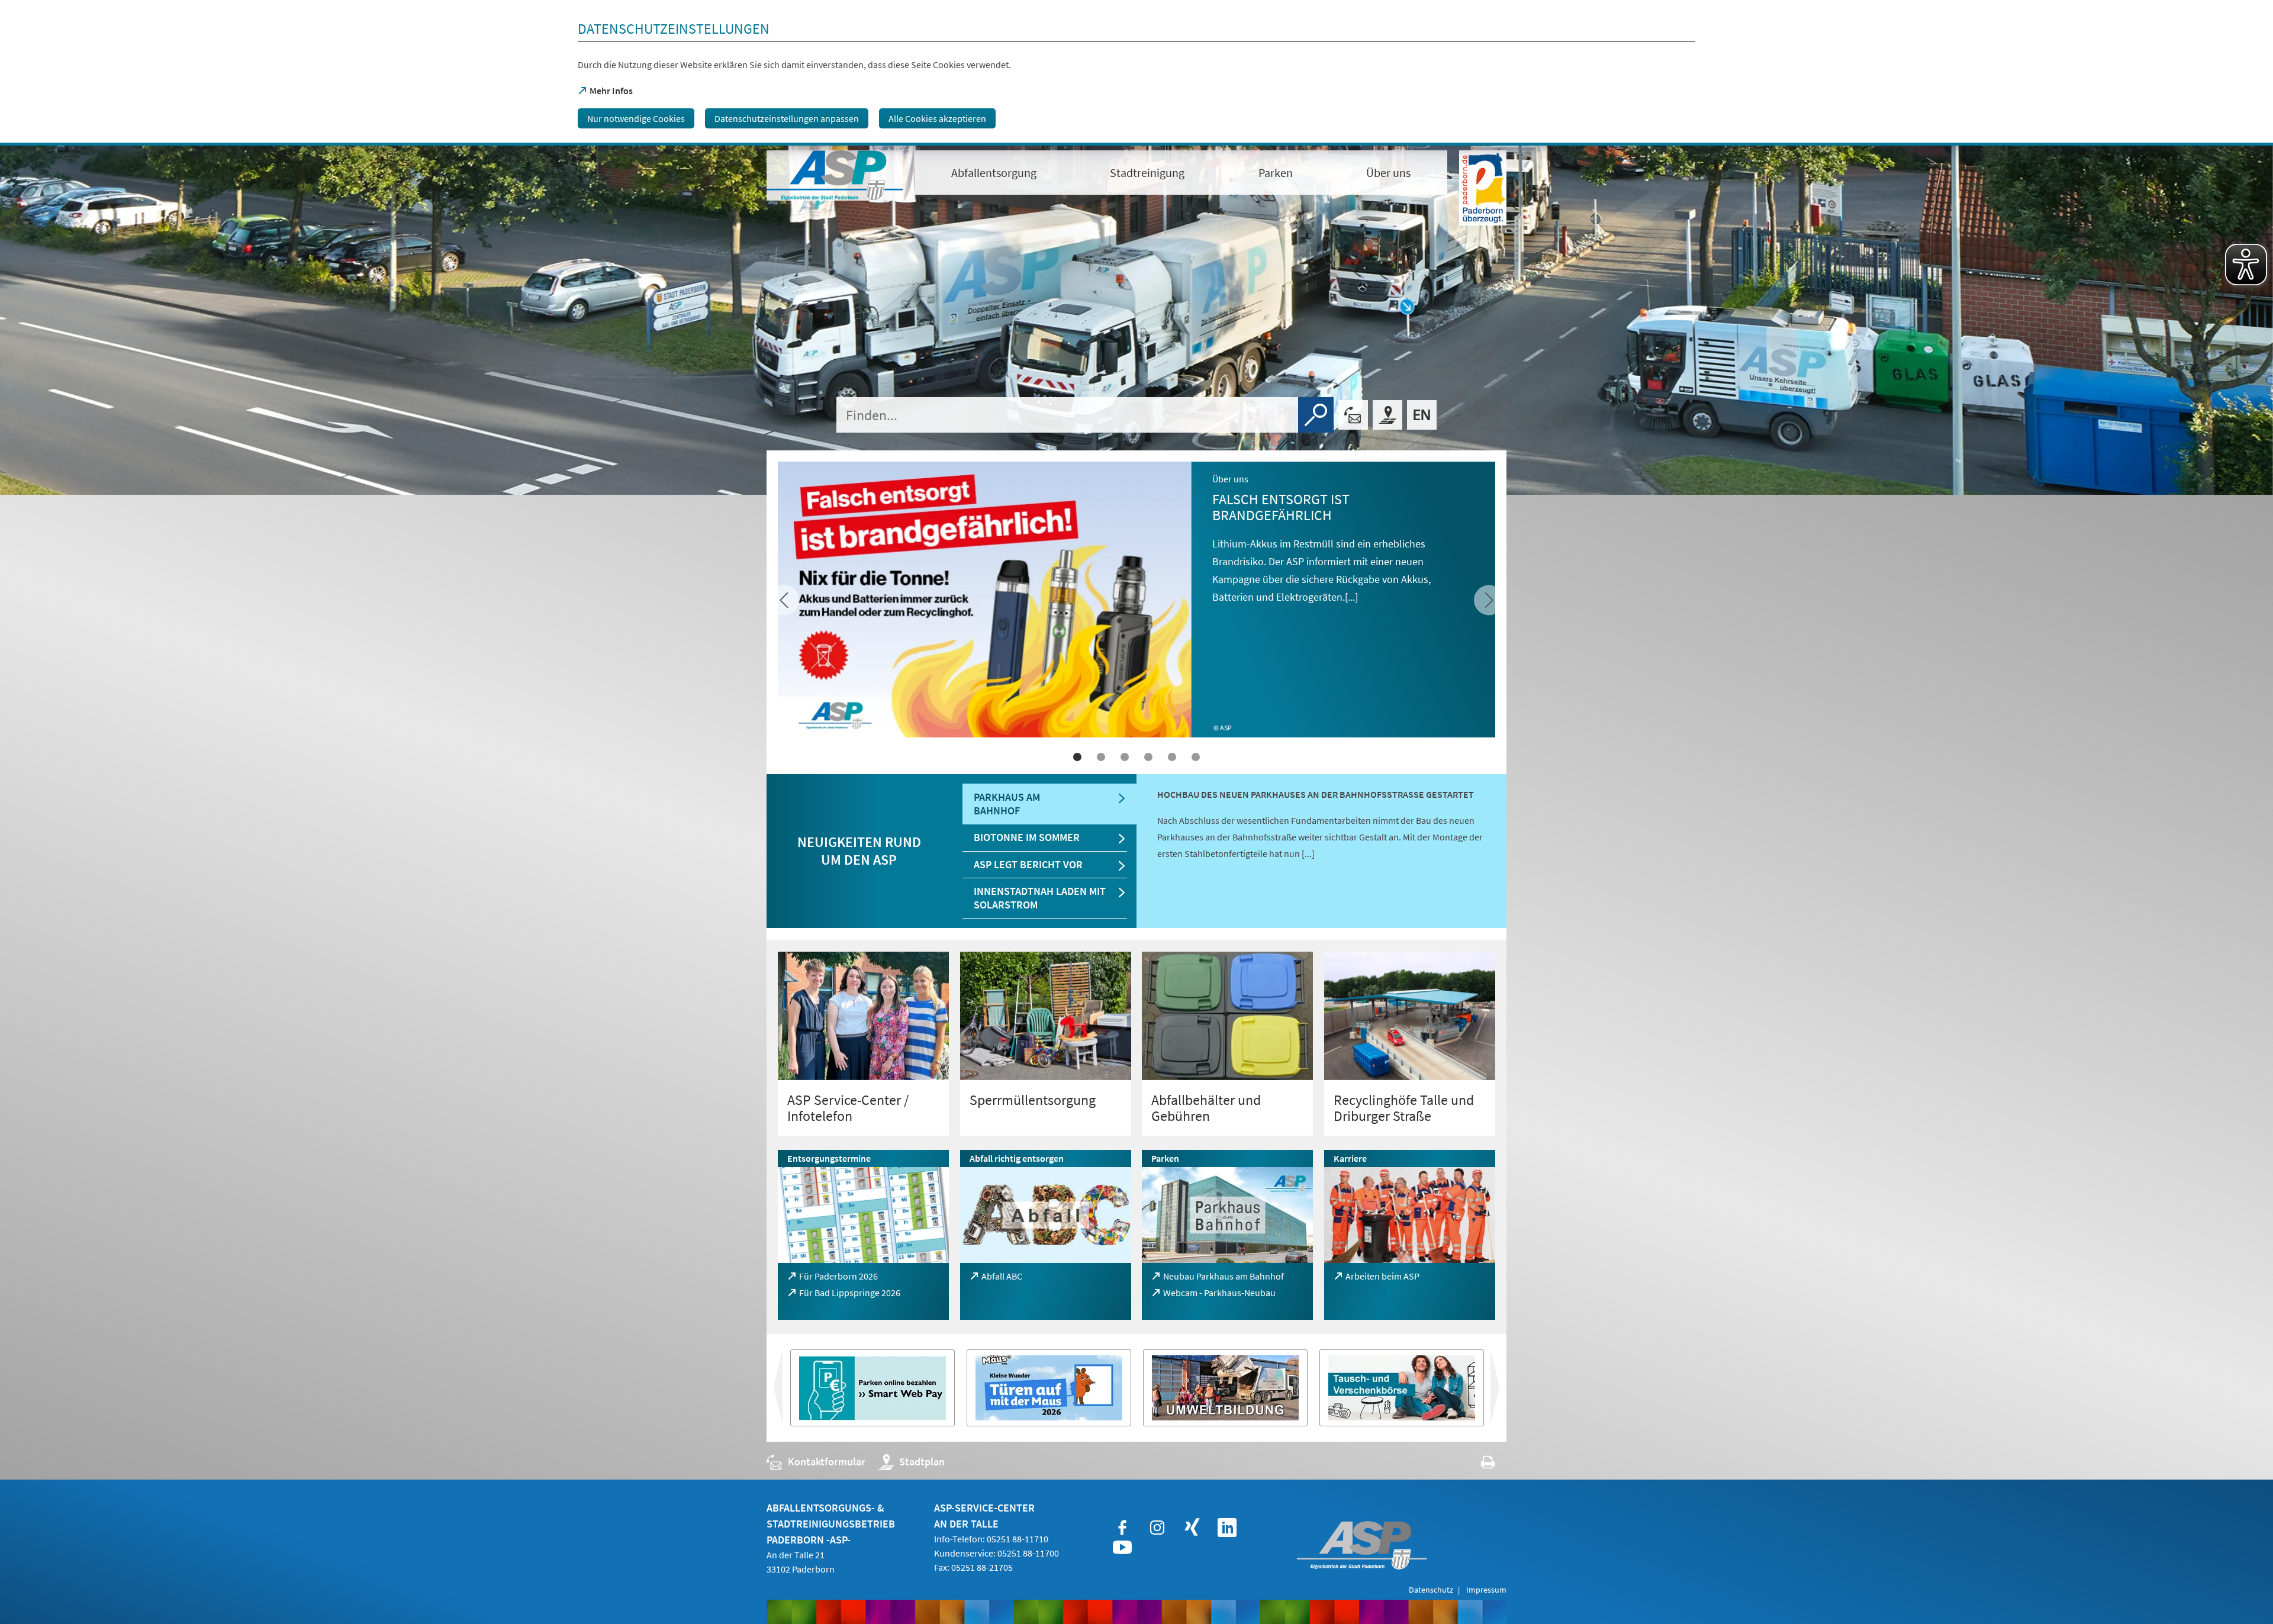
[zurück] (1489, 600)
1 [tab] (1077, 757)
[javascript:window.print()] (1477, 1464)
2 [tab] (1101, 757)
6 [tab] (1196, 757)
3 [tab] (1125, 757)
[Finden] (1316, 415)
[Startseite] (1422, 415)
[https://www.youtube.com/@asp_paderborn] (1122, 1548)
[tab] (1049, 804)
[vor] (784, 600)
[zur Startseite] (835, 175)
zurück (1505, 1391)
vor (776, 1391)
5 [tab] (1172, 757)
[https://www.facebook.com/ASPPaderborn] (1122, 1528)
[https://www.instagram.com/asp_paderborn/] (1157, 1528)
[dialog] (1136, 73)
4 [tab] (1148, 757)
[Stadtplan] (1387, 415)
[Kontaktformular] (1353, 415)
